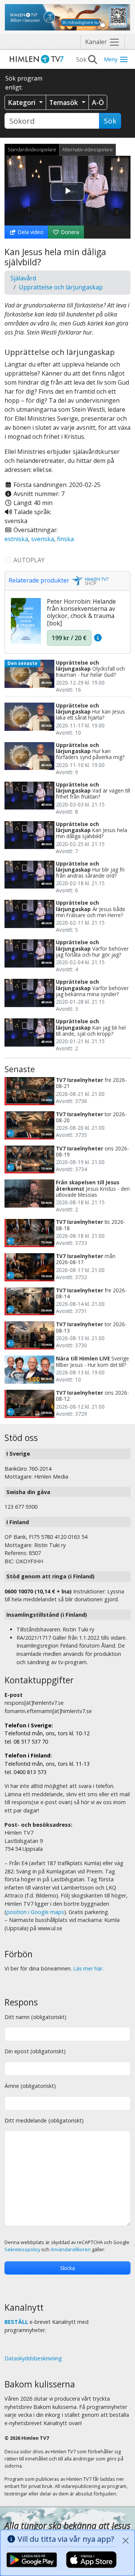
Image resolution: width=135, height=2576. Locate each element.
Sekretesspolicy (22, 2250)
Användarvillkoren (71, 2250)
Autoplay (29, 560)
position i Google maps (35, 1912)
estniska (16, 539)
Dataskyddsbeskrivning (33, 2358)
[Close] (126, 2541)
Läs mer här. (88, 1968)
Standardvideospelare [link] (32, 149)
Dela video (30, 232)
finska (65, 539)
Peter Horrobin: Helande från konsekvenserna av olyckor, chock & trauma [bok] (81, 612)
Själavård (23, 278)
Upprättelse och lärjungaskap (61, 287)
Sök (110, 121)
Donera (69, 232)
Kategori (23, 102)
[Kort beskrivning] (98, 638)
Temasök (64, 102)
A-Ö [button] (98, 102)
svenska (43, 539)
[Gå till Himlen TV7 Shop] (89, 580)
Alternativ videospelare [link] (88, 149)
